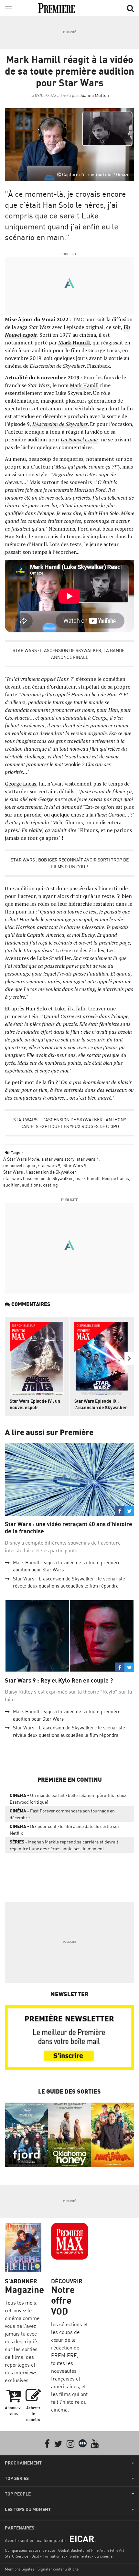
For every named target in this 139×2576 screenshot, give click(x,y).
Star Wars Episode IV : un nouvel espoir (35, 1404)
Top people (18, 2494)
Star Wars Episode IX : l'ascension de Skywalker (101, 1404)
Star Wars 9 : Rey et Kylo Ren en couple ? (59, 1680)
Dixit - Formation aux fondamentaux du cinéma (72, 2556)
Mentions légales (20, 2569)
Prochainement (23, 2463)
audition (11, 1185)
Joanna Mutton (94, 95)
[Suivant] (129, 1358)
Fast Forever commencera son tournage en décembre (62, 1814)
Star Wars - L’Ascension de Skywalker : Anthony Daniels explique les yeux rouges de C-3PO (70, 1123)
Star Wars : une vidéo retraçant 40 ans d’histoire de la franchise (69, 1528)
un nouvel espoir (20, 1165)
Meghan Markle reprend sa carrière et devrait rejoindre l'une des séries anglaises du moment (64, 1845)
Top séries (17, 2478)
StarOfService (16, 2556)
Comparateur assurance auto (30, 2550)
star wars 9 (49, 1165)
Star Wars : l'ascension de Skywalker (40, 1172)
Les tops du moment (28, 2509)
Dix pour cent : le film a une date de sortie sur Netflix (65, 1830)
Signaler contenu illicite (58, 2569)
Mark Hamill (74, 343)
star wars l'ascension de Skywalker (38, 1178)
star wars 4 (88, 1159)
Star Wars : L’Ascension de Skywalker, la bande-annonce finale (69, 654)
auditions (31, 1185)
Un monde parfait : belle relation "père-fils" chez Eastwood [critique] (68, 1799)
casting (50, 1185)
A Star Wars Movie (21, 1159)
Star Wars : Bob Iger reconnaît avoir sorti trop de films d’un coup (70, 863)
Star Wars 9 (74, 1165)
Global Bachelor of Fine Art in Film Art (91, 2550)
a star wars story (58, 1159)
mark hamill (87, 1178)
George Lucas (21, 784)
